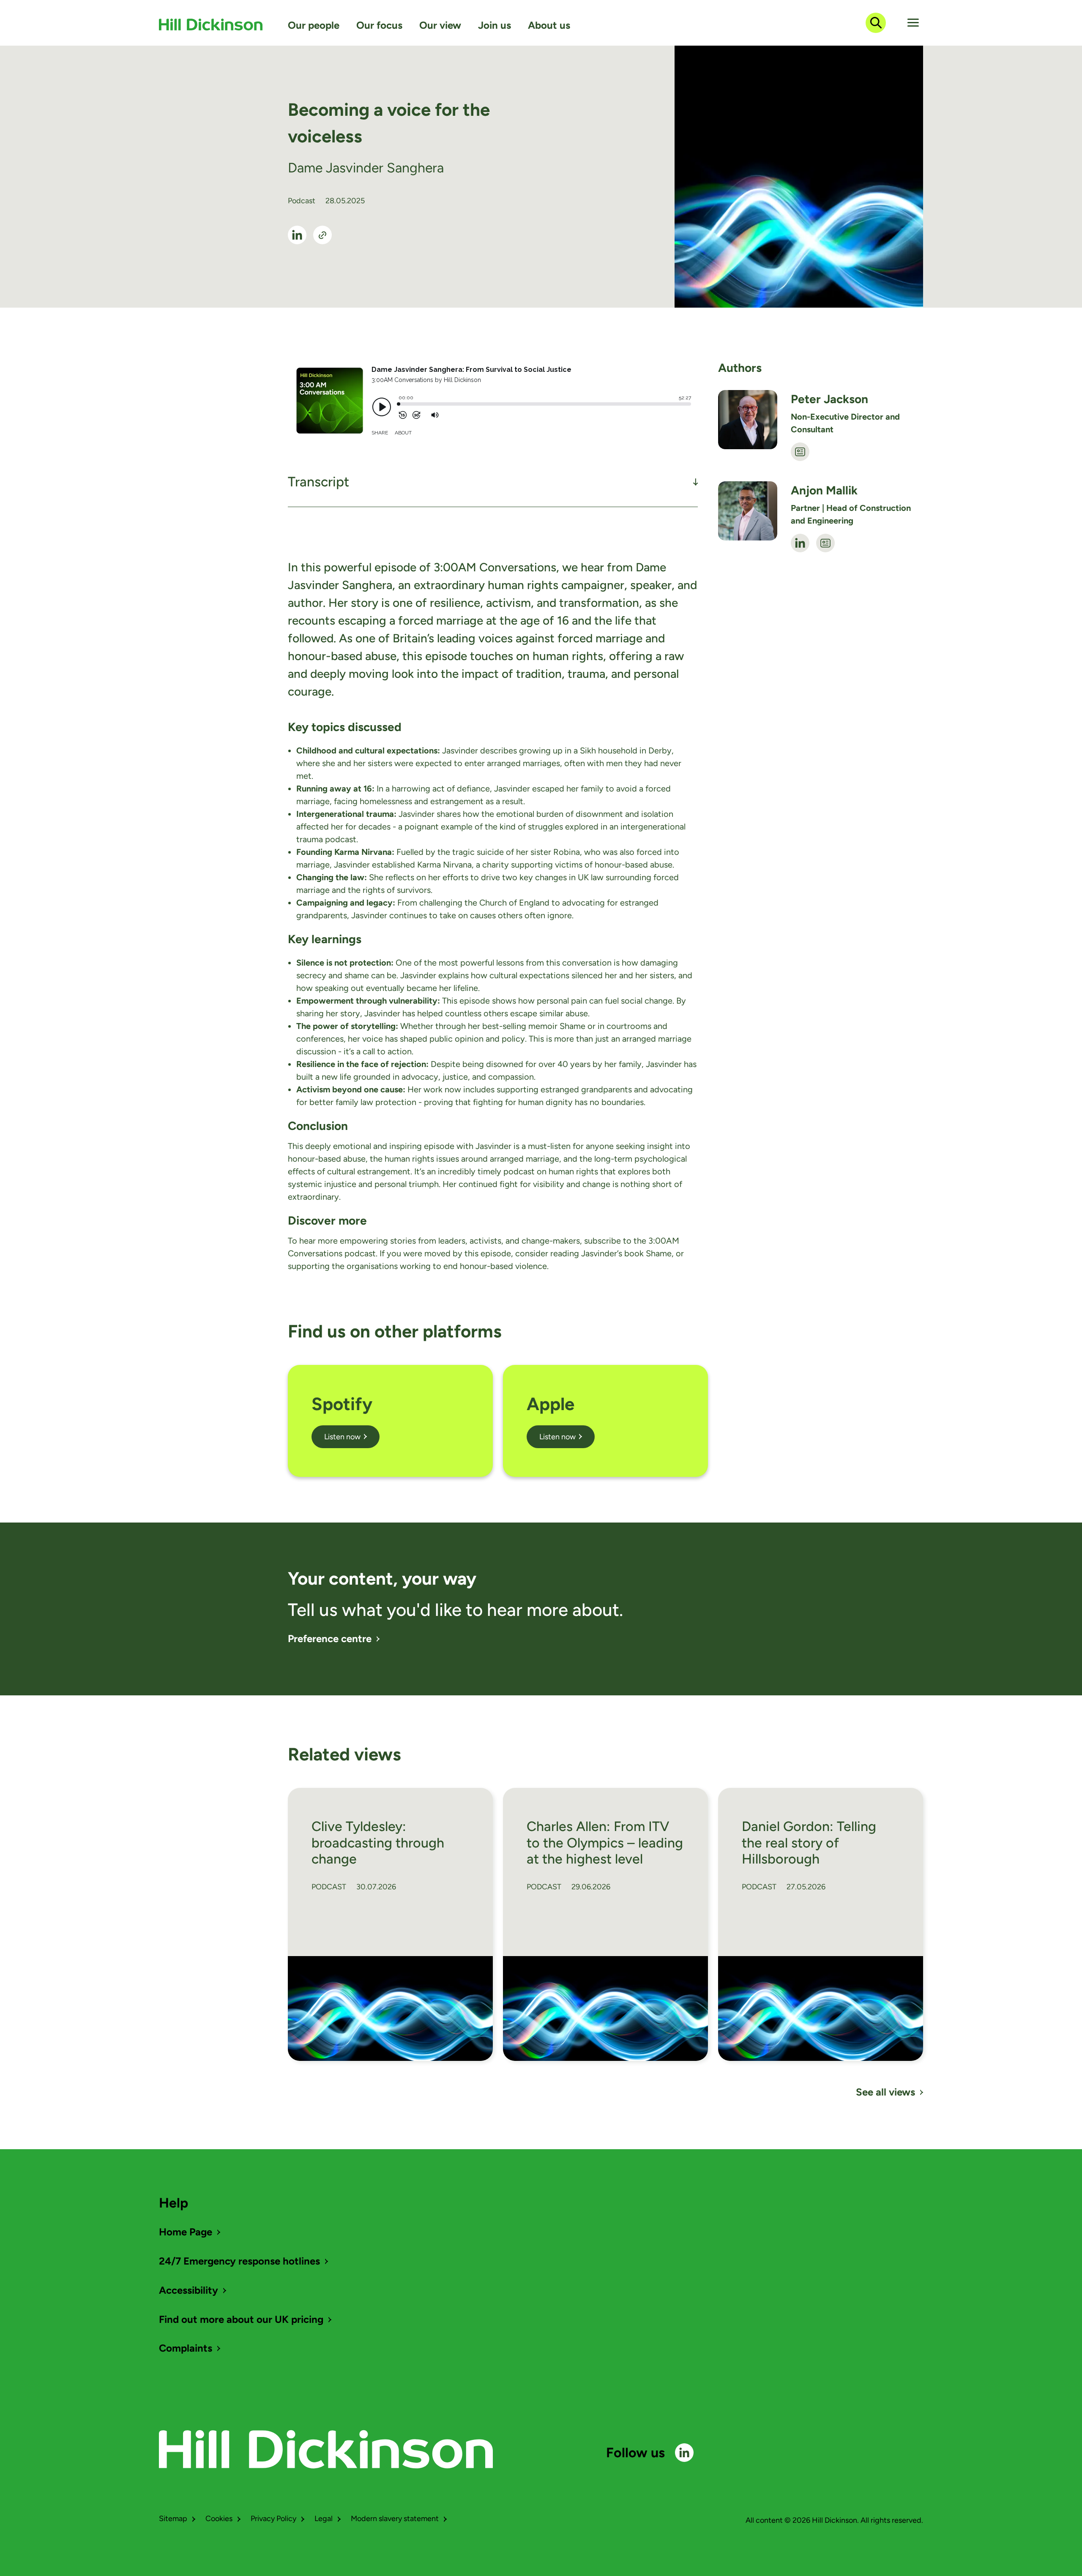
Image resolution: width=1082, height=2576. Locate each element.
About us (549, 25)
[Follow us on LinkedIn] (684, 2453)
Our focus (379, 25)
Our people (314, 25)
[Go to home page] (211, 25)
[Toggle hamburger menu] (913, 23)
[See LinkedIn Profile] (297, 235)
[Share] (322, 235)
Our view (440, 25)
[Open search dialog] (876, 23)
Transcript (318, 482)
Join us (495, 25)
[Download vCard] (800, 452)
